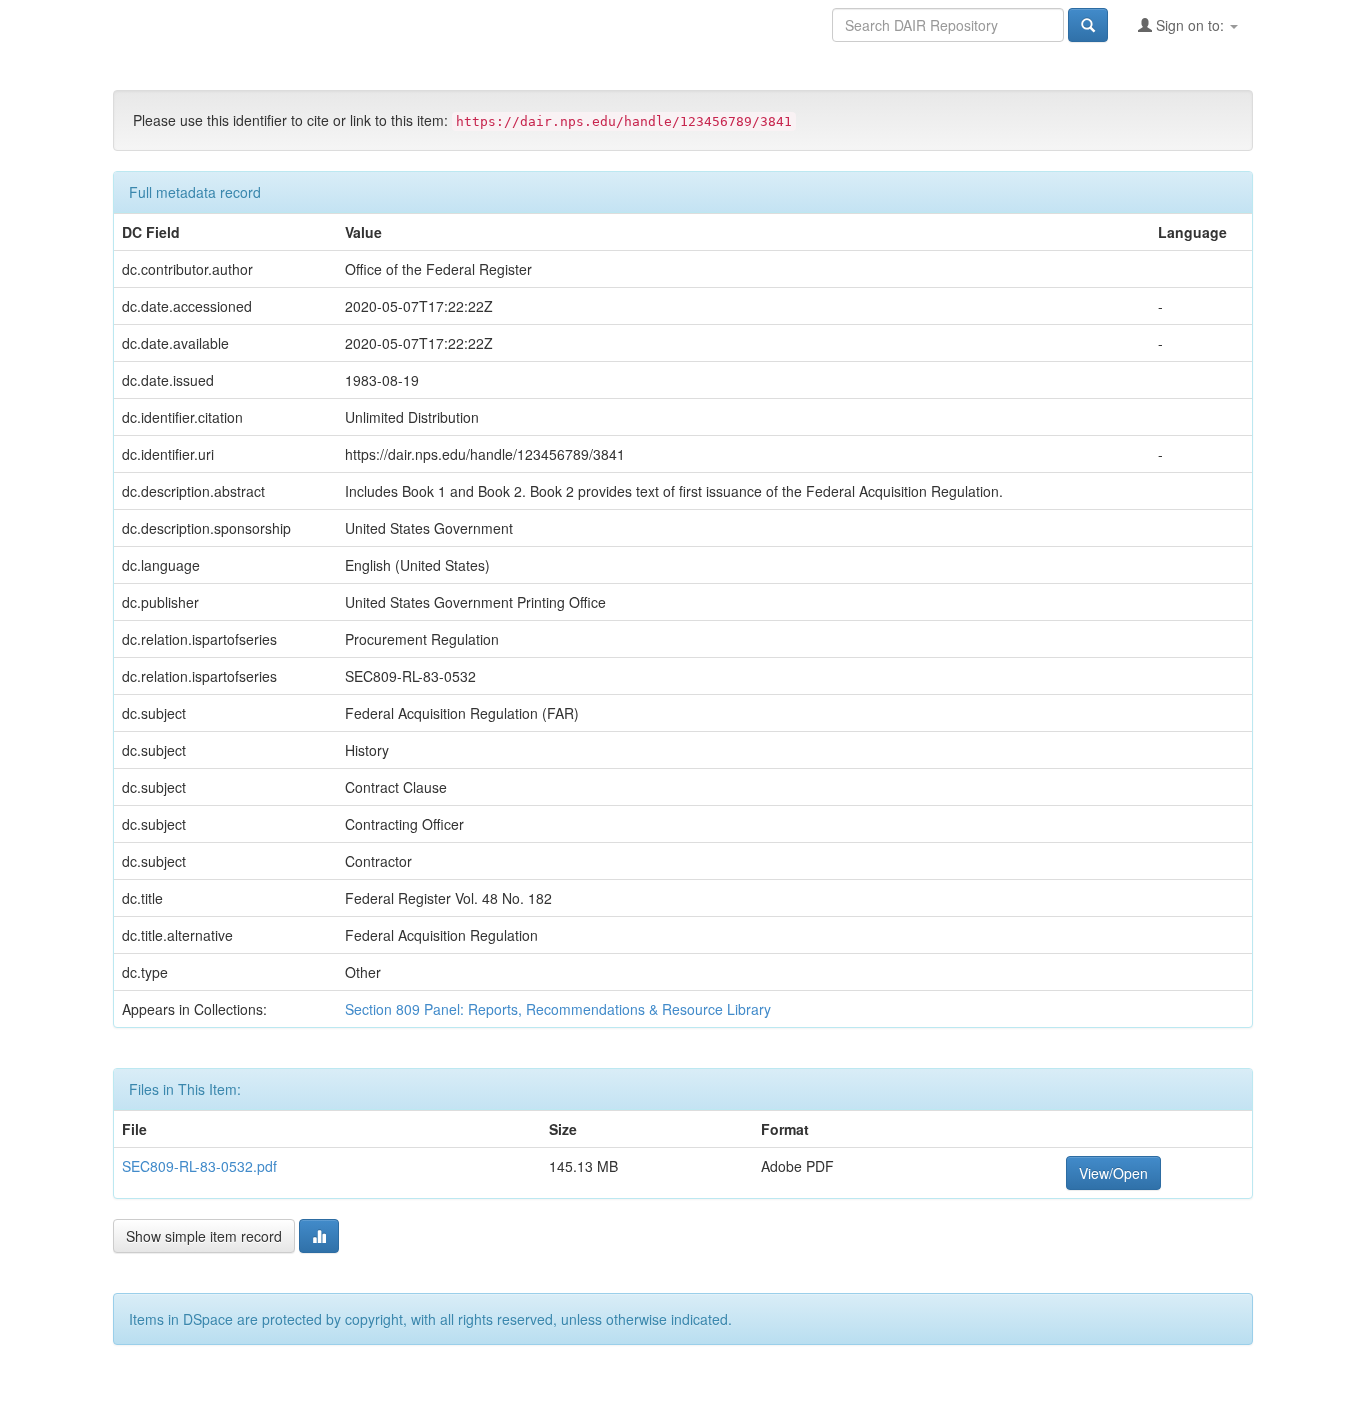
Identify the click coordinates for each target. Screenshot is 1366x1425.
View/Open (1113, 1173)
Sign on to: (1190, 25)
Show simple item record (204, 1236)
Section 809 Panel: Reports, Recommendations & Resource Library (558, 1009)
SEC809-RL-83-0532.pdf (199, 1166)
